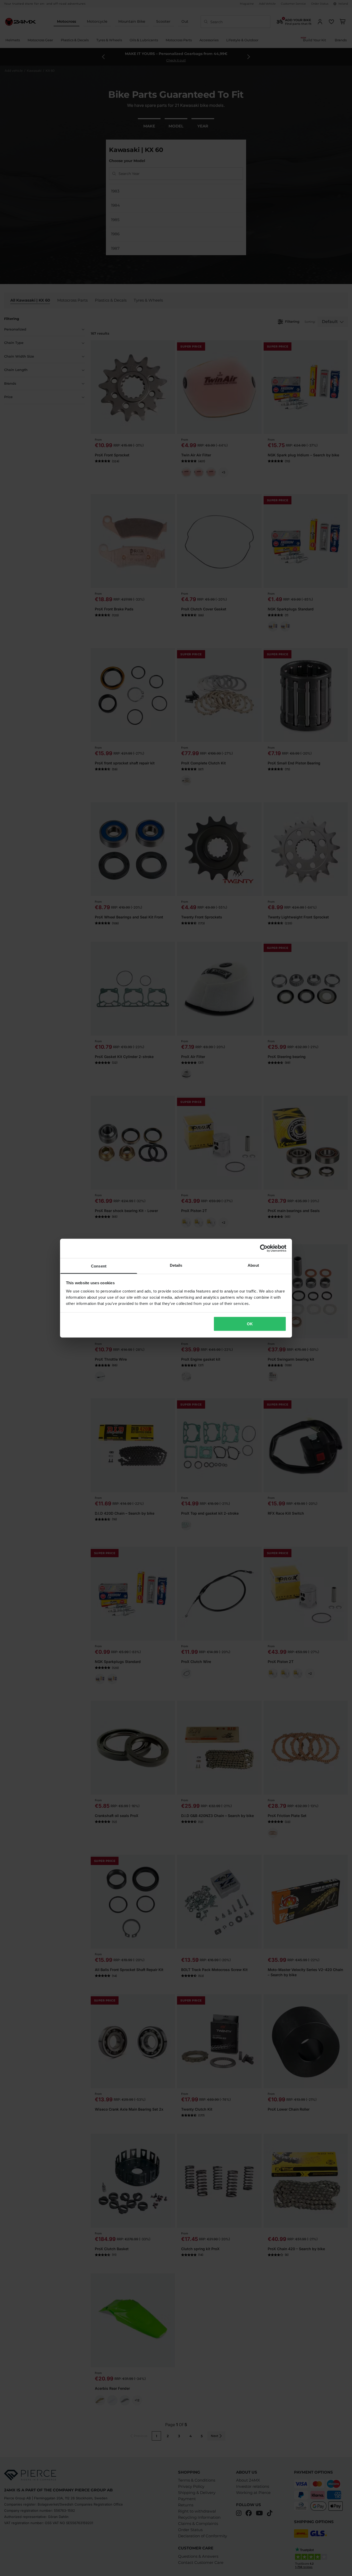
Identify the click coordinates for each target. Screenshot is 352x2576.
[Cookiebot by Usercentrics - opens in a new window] (264, 1248)
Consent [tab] (99, 1266)
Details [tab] (176, 1265)
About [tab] (253, 1265)
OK (250, 1324)
